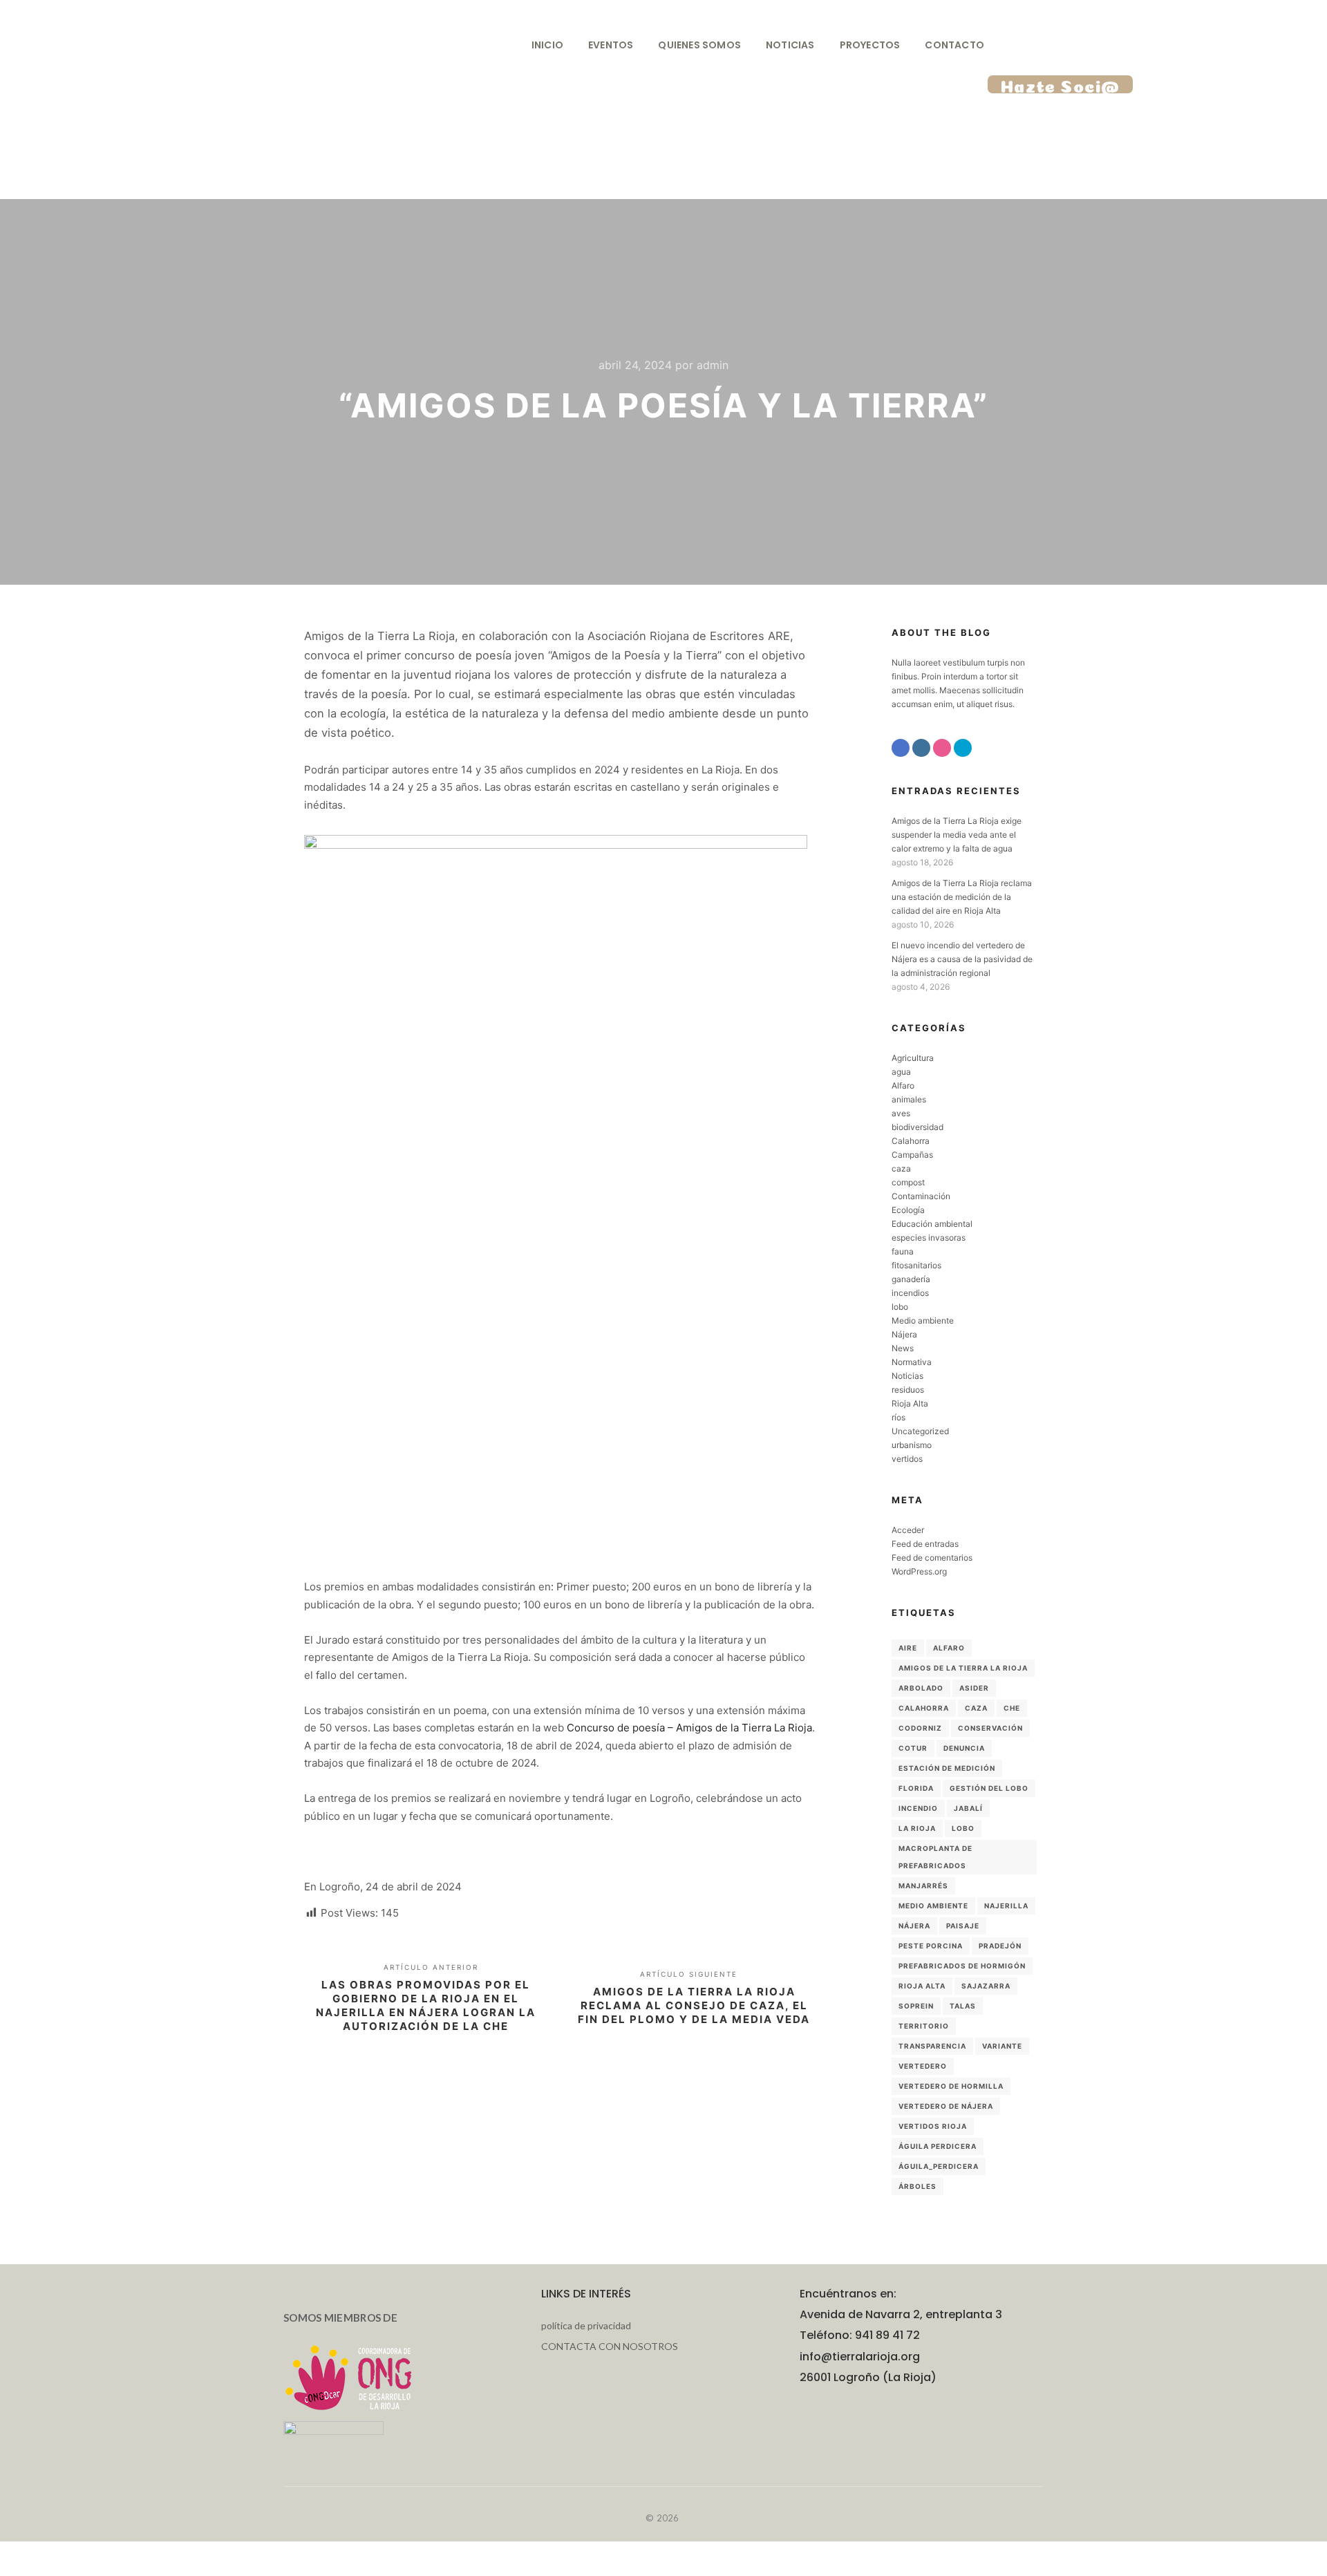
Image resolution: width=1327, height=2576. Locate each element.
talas (963, 2006)
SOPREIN (916, 2006)
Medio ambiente (923, 1320)
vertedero (923, 2066)
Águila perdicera (938, 2146)
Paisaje (963, 1926)
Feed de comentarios (932, 1558)
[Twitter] (963, 748)
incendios (910, 1293)
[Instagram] (921, 748)
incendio (918, 1808)
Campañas (912, 1155)
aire (908, 1648)
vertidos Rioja (933, 2126)
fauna (903, 1251)
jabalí (968, 1808)
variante (1002, 2046)
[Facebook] (901, 748)
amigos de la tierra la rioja (963, 1668)
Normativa (912, 1362)
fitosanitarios (916, 1265)
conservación (990, 1728)
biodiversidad (917, 1127)
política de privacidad (586, 2325)
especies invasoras (929, 1238)
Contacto (954, 45)
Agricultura (913, 1058)
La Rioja (917, 1828)
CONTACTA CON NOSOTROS (610, 2346)
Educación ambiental (932, 1224)
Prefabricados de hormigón (962, 1966)
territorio (924, 2026)
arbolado (921, 1688)
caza (901, 1168)
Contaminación (921, 1196)
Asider (974, 1688)
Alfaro (903, 1085)
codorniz (920, 1728)
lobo (900, 1307)
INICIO (547, 45)
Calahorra (911, 1141)
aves (901, 1113)
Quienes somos (699, 45)
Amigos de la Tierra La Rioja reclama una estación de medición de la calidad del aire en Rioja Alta (962, 897)
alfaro (949, 1648)
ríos (898, 1417)
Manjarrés (923, 1886)
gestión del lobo (989, 1788)
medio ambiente (933, 1906)
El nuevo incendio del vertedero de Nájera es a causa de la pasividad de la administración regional (962, 959)
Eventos (611, 45)
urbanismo (912, 1445)
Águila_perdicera (939, 2166)
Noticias (790, 45)
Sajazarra (986, 1986)
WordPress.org (919, 1571)
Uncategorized (920, 1431)
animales (909, 1099)
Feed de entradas (925, 1544)
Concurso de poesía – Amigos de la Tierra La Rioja (689, 1728)
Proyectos (870, 45)
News (903, 1348)
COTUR (913, 1748)
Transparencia (932, 2046)
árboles (917, 2186)
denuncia (964, 1748)
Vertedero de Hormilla (951, 2086)
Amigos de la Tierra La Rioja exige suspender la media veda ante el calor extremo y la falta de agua (957, 835)
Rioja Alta (910, 1403)
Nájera (904, 1334)
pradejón (1000, 1946)
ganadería (911, 1279)
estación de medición (947, 1768)
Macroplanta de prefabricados (935, 1857)
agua (901, 1072)
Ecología (908, 1210)
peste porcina (931, 1946)
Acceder (908, 1530)
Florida (916, 1788)
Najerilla (1006, 1906)
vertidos (907, 1459)
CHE (1012, 1708)
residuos (908, 1390)
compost (908, 1182)
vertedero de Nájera (946, 2106)
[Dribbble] (942, 748)
